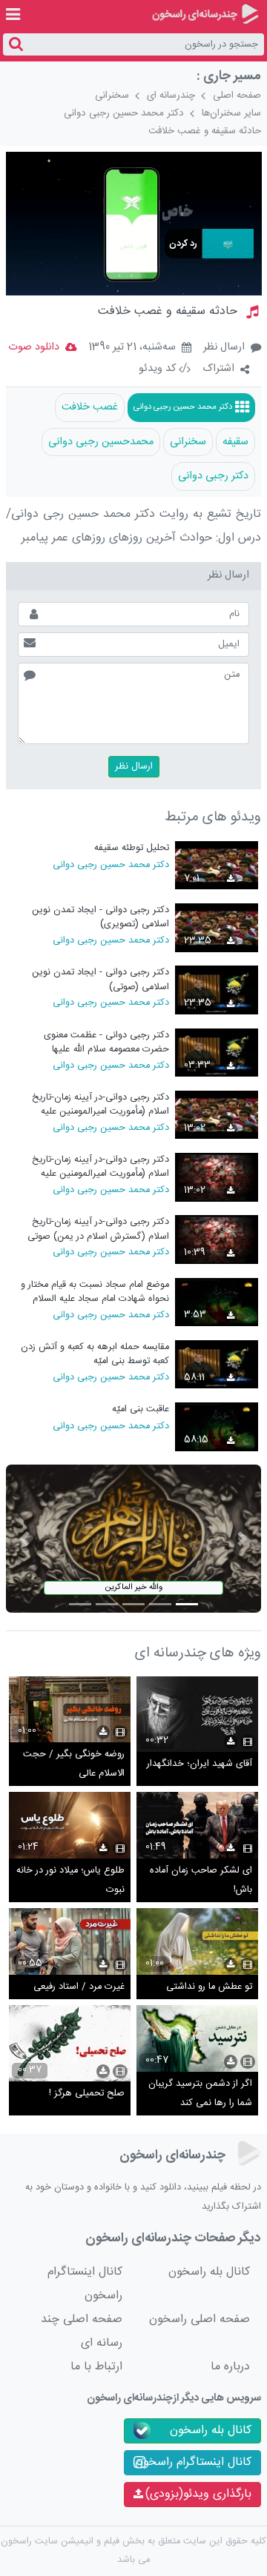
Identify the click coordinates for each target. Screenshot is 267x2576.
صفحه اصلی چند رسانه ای (82, 2331)
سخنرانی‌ (188, 442)
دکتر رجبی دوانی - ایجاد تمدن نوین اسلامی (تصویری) (100, 917)
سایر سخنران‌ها (231, 113)
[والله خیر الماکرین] (134, 1539)
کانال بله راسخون (209, 2272)
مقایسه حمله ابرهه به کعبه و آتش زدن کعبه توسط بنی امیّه (95, 1354)
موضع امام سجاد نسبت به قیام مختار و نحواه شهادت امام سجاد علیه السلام (95, 1292)
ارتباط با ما (96, 2367)
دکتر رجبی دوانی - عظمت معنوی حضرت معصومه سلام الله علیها (106, 1042)
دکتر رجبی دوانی (213, 476)
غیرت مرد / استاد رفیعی (79, 1987)
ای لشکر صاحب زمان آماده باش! (201, 1880)
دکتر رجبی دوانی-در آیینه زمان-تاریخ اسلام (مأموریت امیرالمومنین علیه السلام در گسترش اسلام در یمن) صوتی (94, 1167)
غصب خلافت (90, 407)
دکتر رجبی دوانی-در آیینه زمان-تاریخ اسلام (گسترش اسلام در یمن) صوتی (98, 1229)
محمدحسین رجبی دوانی (101, 442)
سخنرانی (112, 96)
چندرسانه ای (171, 96)
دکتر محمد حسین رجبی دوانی (124, 113)
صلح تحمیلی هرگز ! (87, 2094)
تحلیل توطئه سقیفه (132, 848)
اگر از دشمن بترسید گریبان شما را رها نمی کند (200, 2094)
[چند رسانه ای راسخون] (205, 14)
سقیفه (235, 442)
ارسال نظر (224, 347)
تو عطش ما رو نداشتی (209, 1987)
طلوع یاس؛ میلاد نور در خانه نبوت (70, 1880)
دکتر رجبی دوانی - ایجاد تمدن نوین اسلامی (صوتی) (100, 979)
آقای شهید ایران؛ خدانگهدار (200, 1764)
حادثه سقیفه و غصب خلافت (205, 131)
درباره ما (230, 2367)
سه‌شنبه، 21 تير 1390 (132, 348)
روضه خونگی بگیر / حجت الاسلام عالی (74, 1764)
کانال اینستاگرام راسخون (85, 2284)
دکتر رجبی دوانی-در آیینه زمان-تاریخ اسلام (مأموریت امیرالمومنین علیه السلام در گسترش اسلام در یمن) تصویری (100, 1104)
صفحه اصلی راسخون (200, 2319)
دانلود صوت (34, 347)
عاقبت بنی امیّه (141, 1409)
